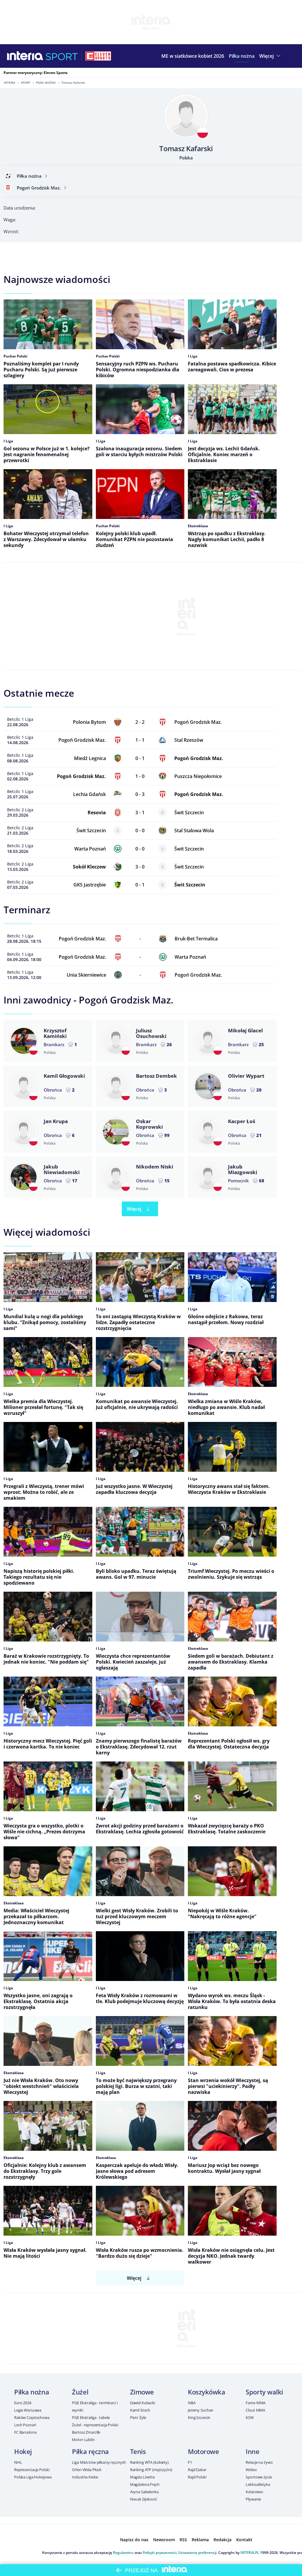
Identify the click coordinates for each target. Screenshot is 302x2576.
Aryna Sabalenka (144, 2492)
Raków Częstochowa (32, 2417)
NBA (192, 2403)
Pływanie (253, 2499)
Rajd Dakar (197, 2470)
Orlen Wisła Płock (87, 2470)
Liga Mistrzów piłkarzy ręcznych (99, 2462)
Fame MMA (256, 2403)
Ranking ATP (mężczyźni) (151, 2470)
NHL (18, 2462)
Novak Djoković (143, 2499)
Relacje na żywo (259, 2462)
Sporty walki (264, 2392)
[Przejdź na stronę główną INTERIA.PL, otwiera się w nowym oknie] (25, 56)
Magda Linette (142, 2477)
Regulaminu (123, 2553)
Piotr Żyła (138, 2417)
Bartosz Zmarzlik (86, 2432)
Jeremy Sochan (201, 2410)
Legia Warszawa (28, 2410)
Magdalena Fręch (145, 2484)
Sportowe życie (259, 2477)
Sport (26, 83)
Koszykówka (207, 2392)
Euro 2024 (23, 2403)
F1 (190, 2462)
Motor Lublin (83, 2440)
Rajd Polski (197, 2477)
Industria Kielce (85, 2477)
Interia (10, 83)
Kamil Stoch (140, 2410)
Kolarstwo (254, 2492)
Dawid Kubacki (143, 2403)
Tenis (138, 2451)
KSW (250, 2417)
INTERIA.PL (250, 2553)
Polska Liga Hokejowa (33, 2477)
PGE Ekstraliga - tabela (91, 2417)
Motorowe (203, 2451)
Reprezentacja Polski (32, 2470)
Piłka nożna (46, 83)
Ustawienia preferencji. (198, 2553)
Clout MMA (255, 2410)
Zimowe (142, 2392)
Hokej (23, 2451)
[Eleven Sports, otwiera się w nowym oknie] (98, 56)
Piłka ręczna (90, 2451)
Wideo (251, 2470)
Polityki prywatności (160, 2553)
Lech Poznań (25, 2425)
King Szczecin (199, 2417)
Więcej (134, 1209)
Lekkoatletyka (258, 2484)
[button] (242, 56)
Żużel (80, 2392)
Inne (252, 2451)
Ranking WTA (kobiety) (149, 2462)
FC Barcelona (25, 2432)
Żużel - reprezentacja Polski (95, 2425)
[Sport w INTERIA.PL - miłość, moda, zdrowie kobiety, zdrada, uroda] (62, 56)
